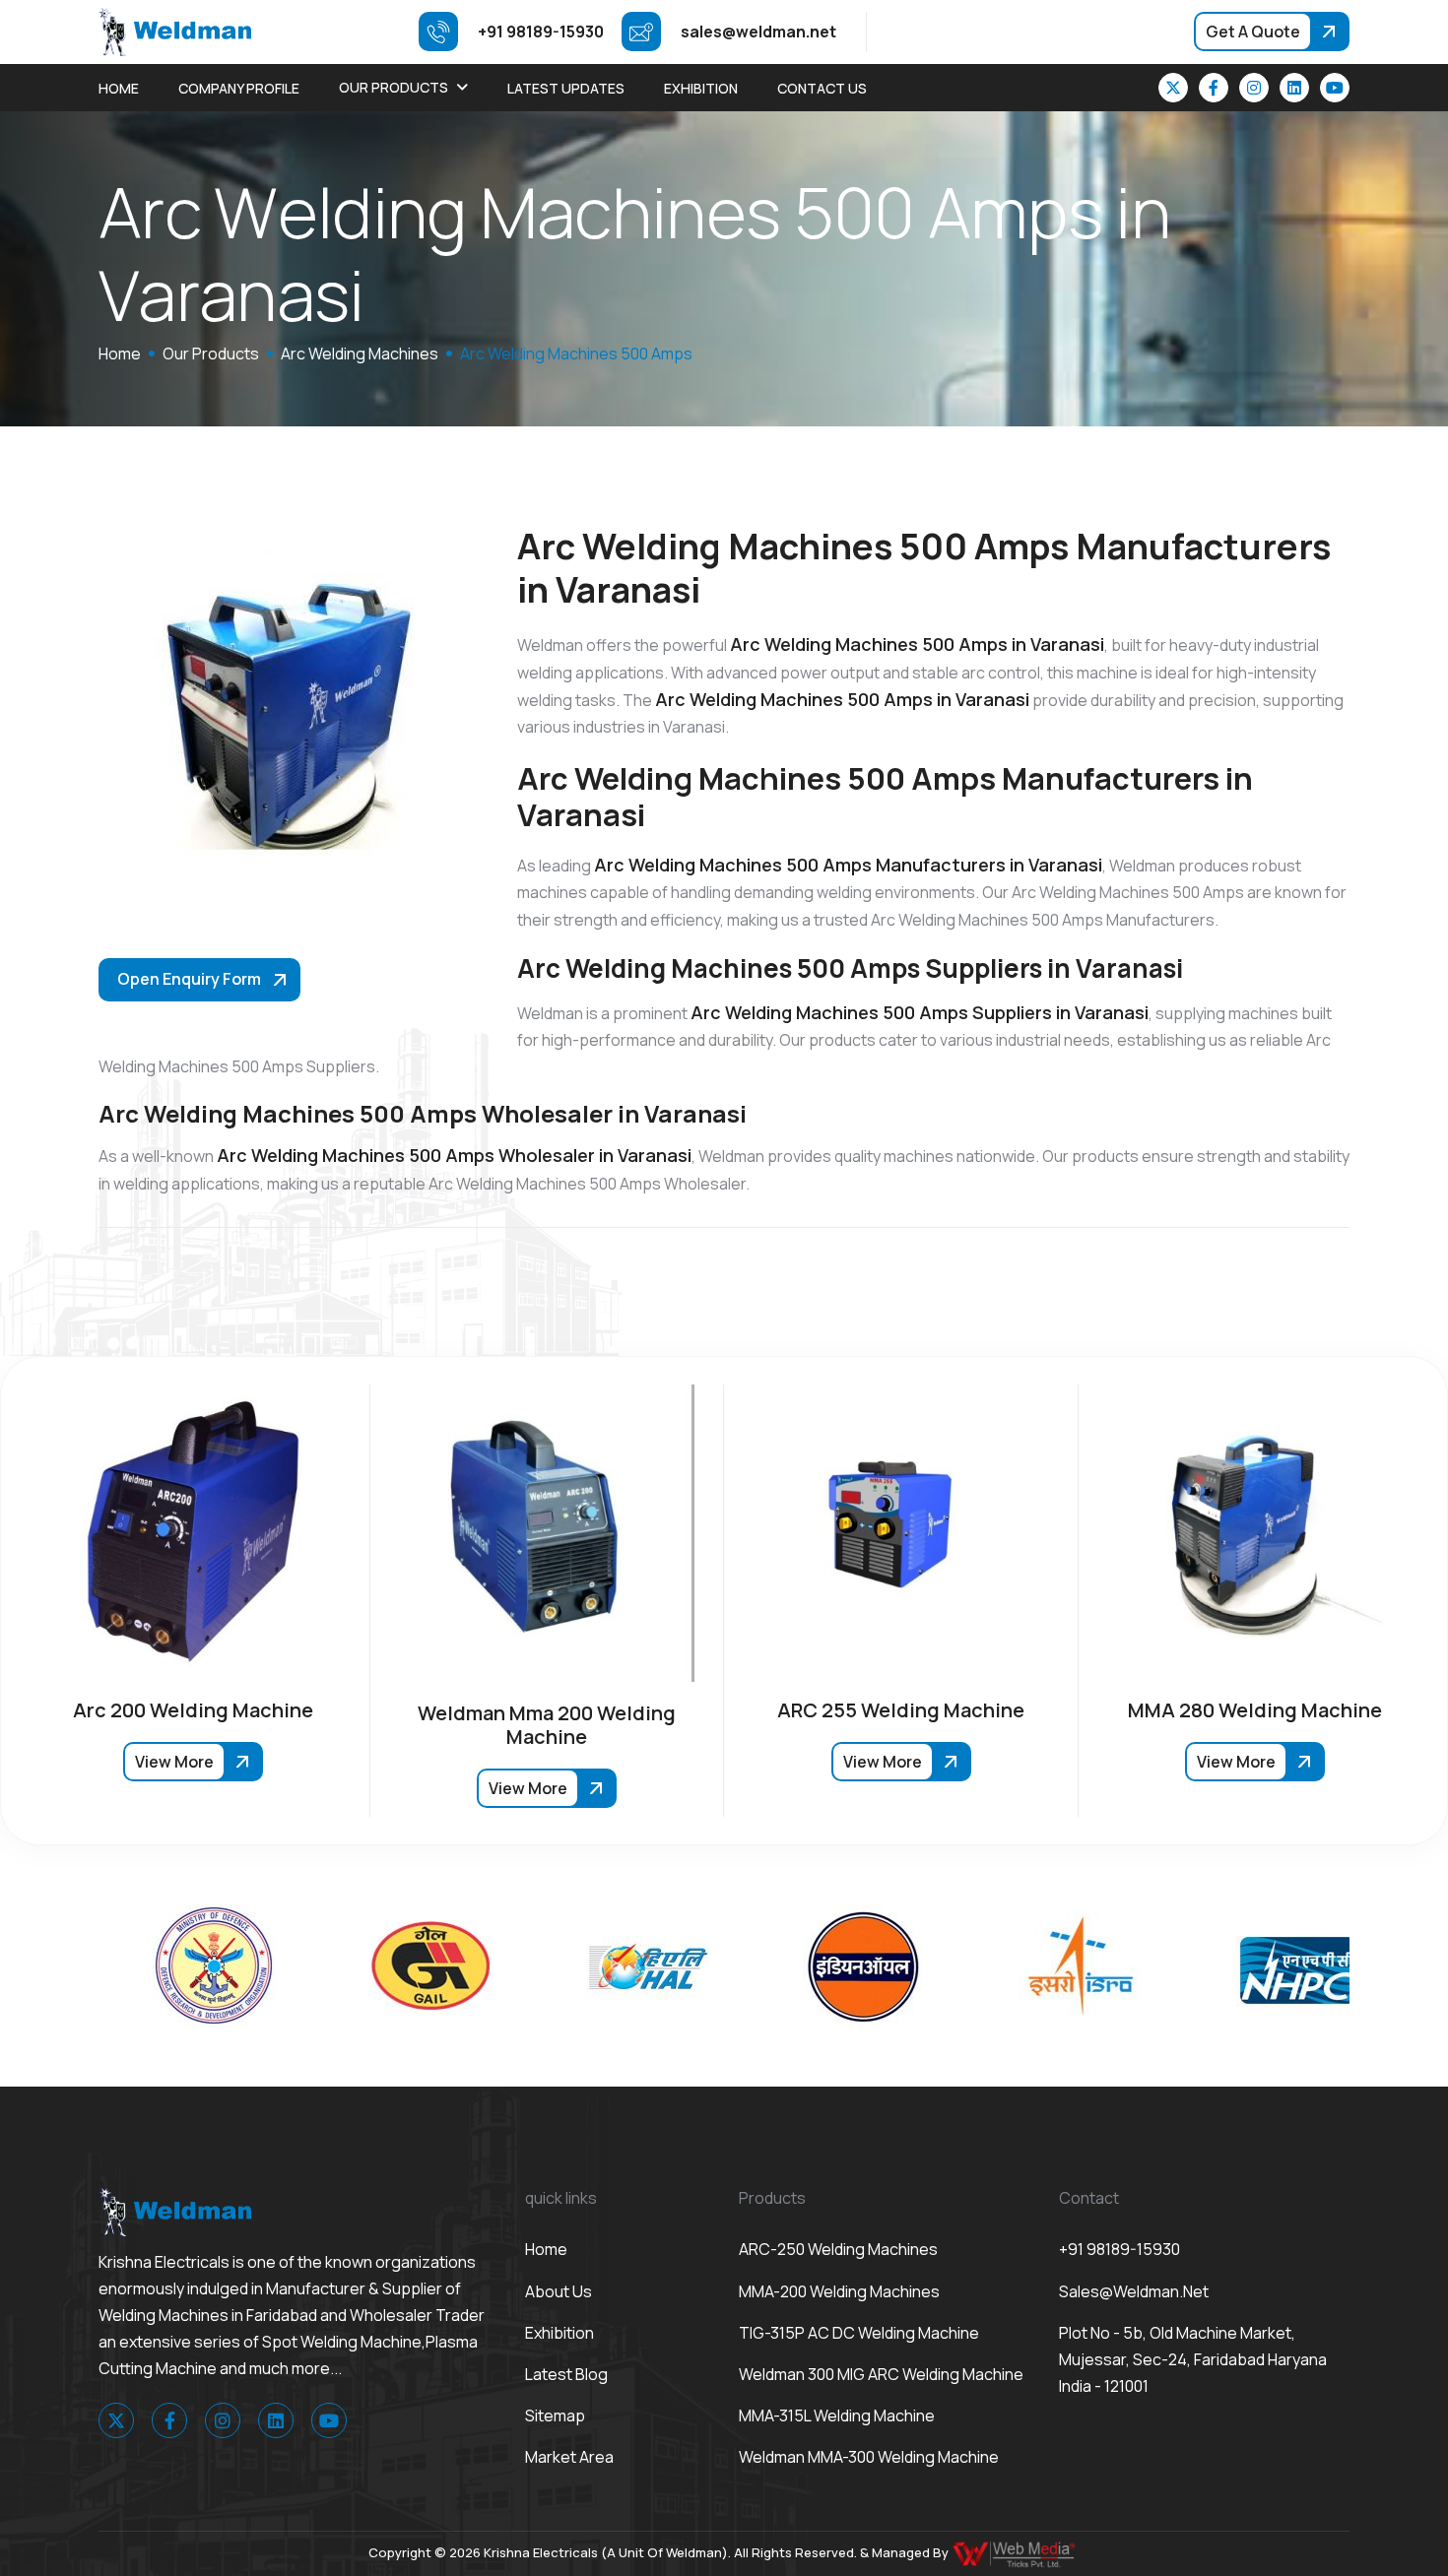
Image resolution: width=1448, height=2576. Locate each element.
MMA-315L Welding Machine (837, 2415)
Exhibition (701, 88)
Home (119, 88)
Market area (569, 2457)
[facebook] (1214, 88)
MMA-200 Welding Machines (839, 2291)
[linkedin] (1294, 88)
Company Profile (239, 88)
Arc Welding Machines (360, 354)
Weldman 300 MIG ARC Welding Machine (881, 2374)
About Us (559, 2291)
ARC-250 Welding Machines (838, 2249)
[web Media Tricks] (1016, 2552)
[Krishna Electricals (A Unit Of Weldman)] (175, 31)
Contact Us (822, 88)
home (120, 354)
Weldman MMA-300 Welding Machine (869, 2457)
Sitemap (555, 2415)
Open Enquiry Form (189, 979)
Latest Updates (566, 88)
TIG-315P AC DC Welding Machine (859, 2333)
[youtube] (1335, 88)
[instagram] (1254, 88)
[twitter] (1173, 88)
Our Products (394, 87)
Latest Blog (566, 2374)
